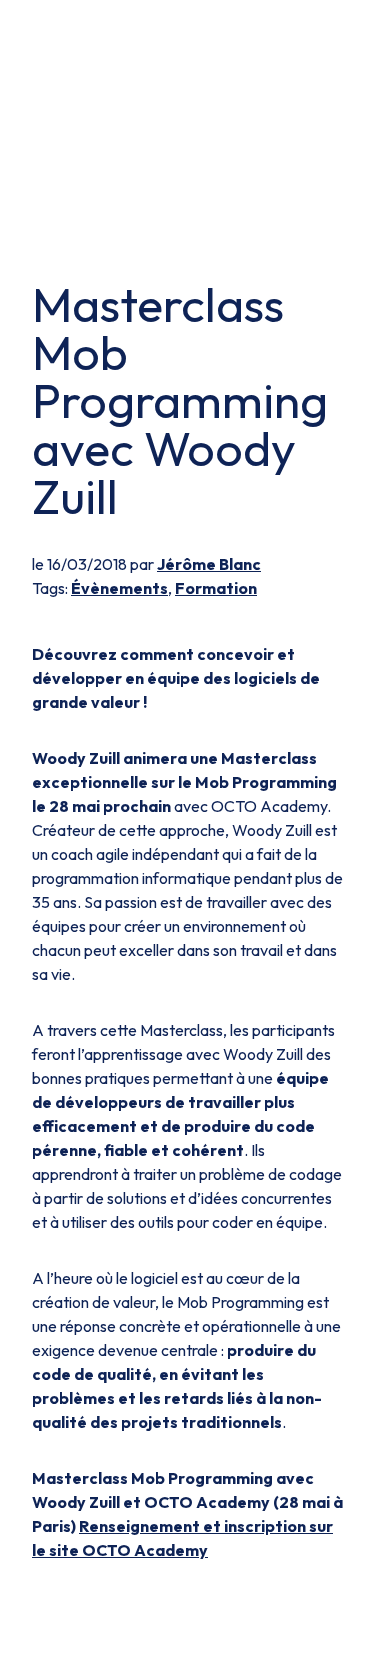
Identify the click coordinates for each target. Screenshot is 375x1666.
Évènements (119, 588)
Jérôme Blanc (209, 564)
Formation (216, 588)
